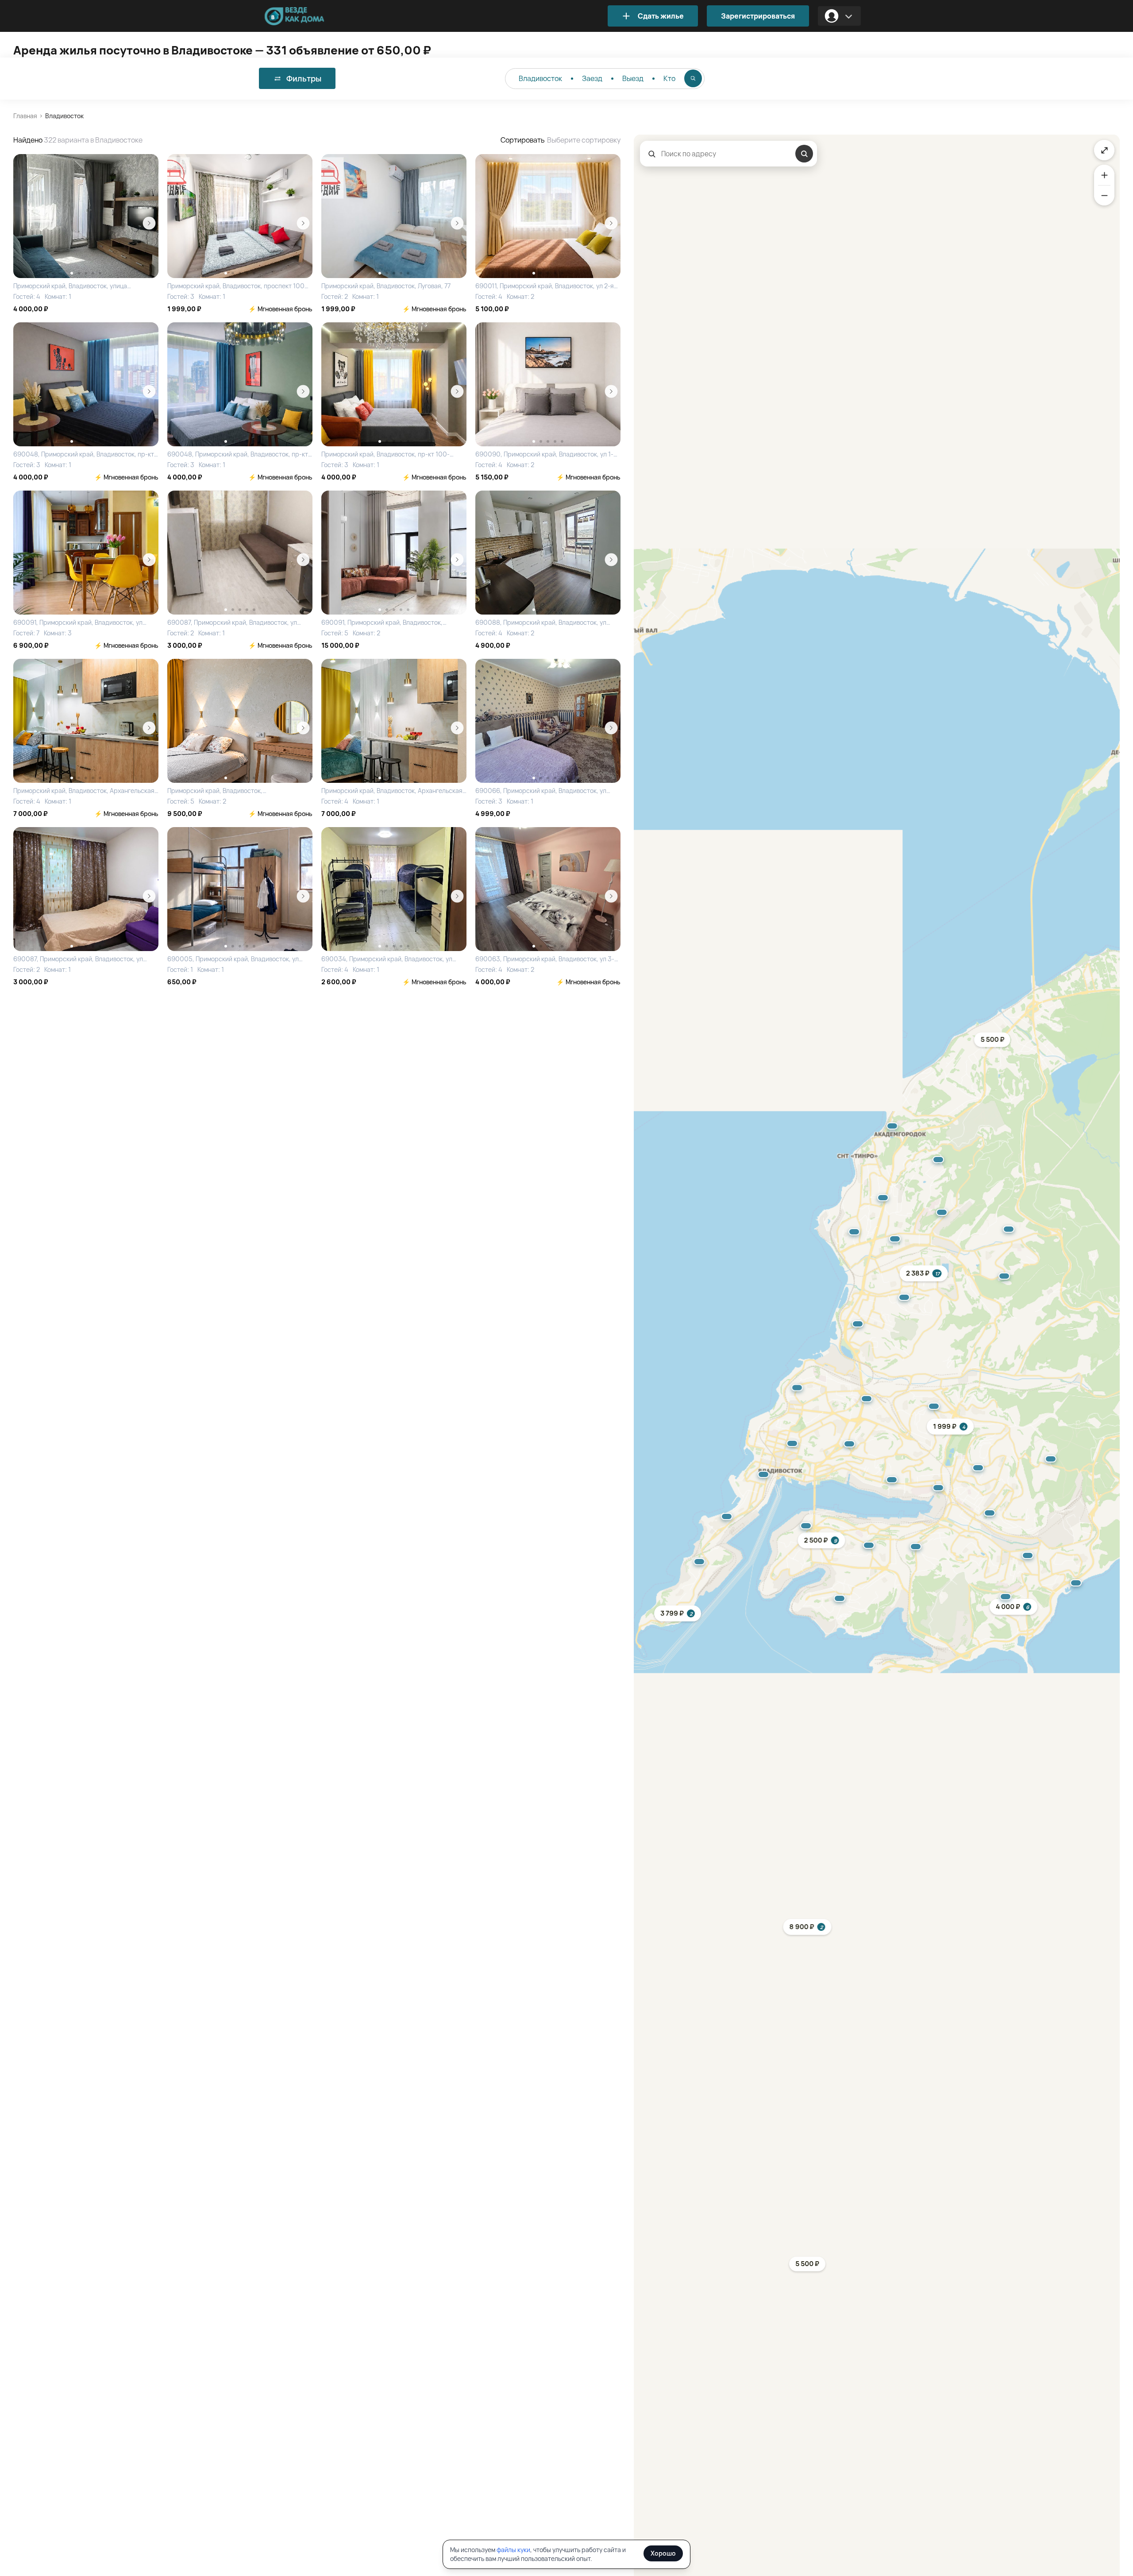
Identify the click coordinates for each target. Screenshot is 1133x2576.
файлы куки (513, 2550)
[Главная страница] (308, 16)
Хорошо (663, 2553)
